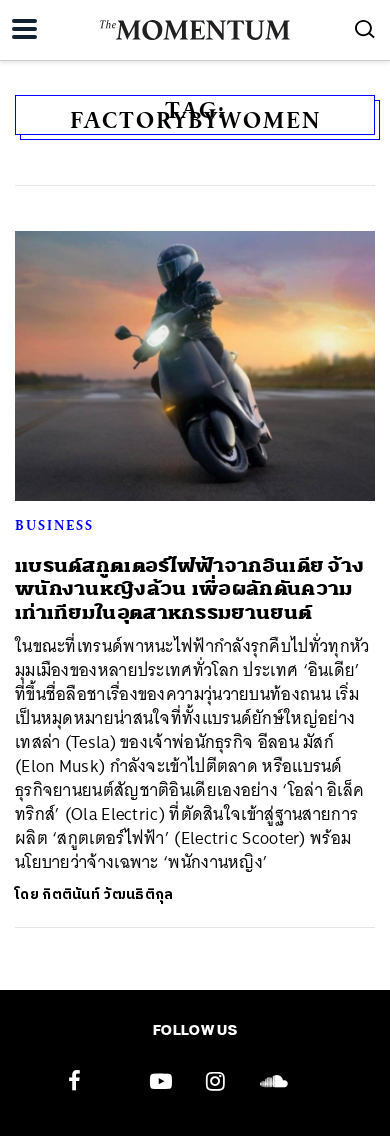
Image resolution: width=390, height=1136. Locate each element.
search (365, 29)
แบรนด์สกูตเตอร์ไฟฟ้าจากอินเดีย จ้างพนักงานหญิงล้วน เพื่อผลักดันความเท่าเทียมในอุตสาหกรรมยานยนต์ (189, 589)
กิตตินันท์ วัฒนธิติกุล (107, 894)
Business (54, 525)
